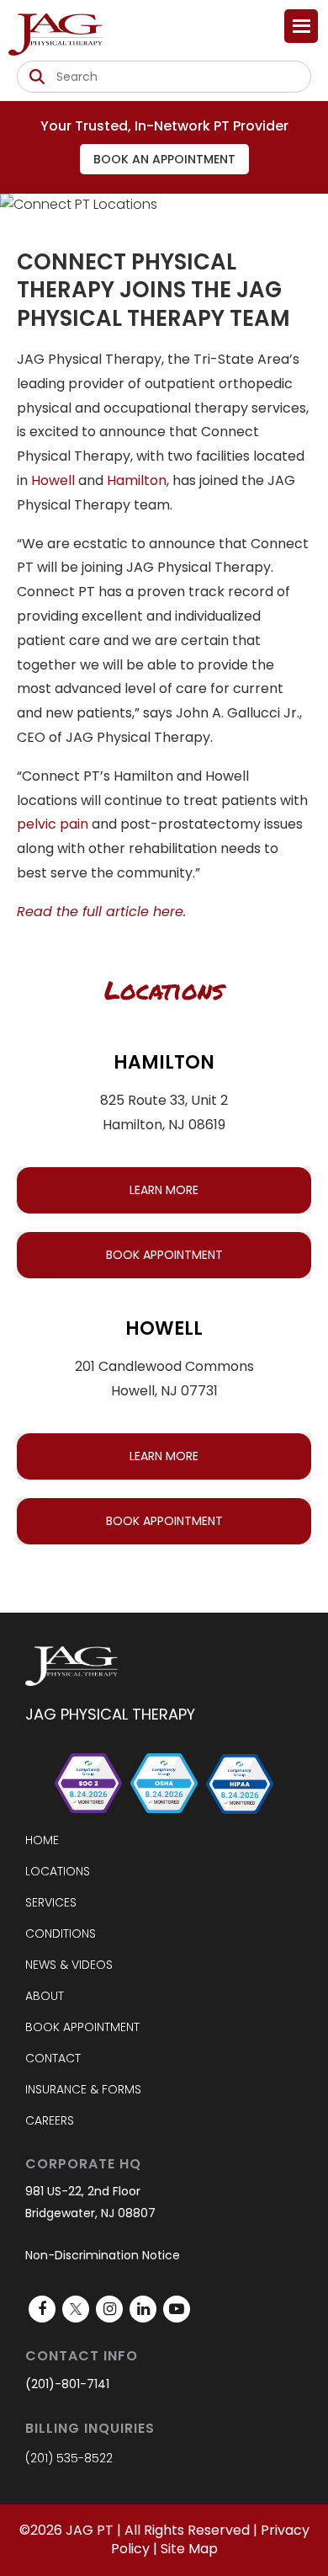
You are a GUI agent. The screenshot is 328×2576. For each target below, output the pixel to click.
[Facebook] (42, 2309)
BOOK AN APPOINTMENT (164, 159)
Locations (58, 1871)
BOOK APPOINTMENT (164, 1255)
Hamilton (137, 480)
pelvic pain (53, 824)
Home (42, 1840)
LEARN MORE (164, 1190)
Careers (50, 2120)
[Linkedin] (143, 2309)
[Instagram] (109, 2309)
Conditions (61, 1933)
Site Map (189, 2549)
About (45, 1996)
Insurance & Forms (83, 2089)
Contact (53, 2058)
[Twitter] (76, 2309)
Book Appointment (82, 2027)
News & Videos (69, 1965)
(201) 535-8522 (69, 2458)
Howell (53, 480)
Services (51, 1902)
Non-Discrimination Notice (103, 2255)
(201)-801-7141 (67, 2384)
